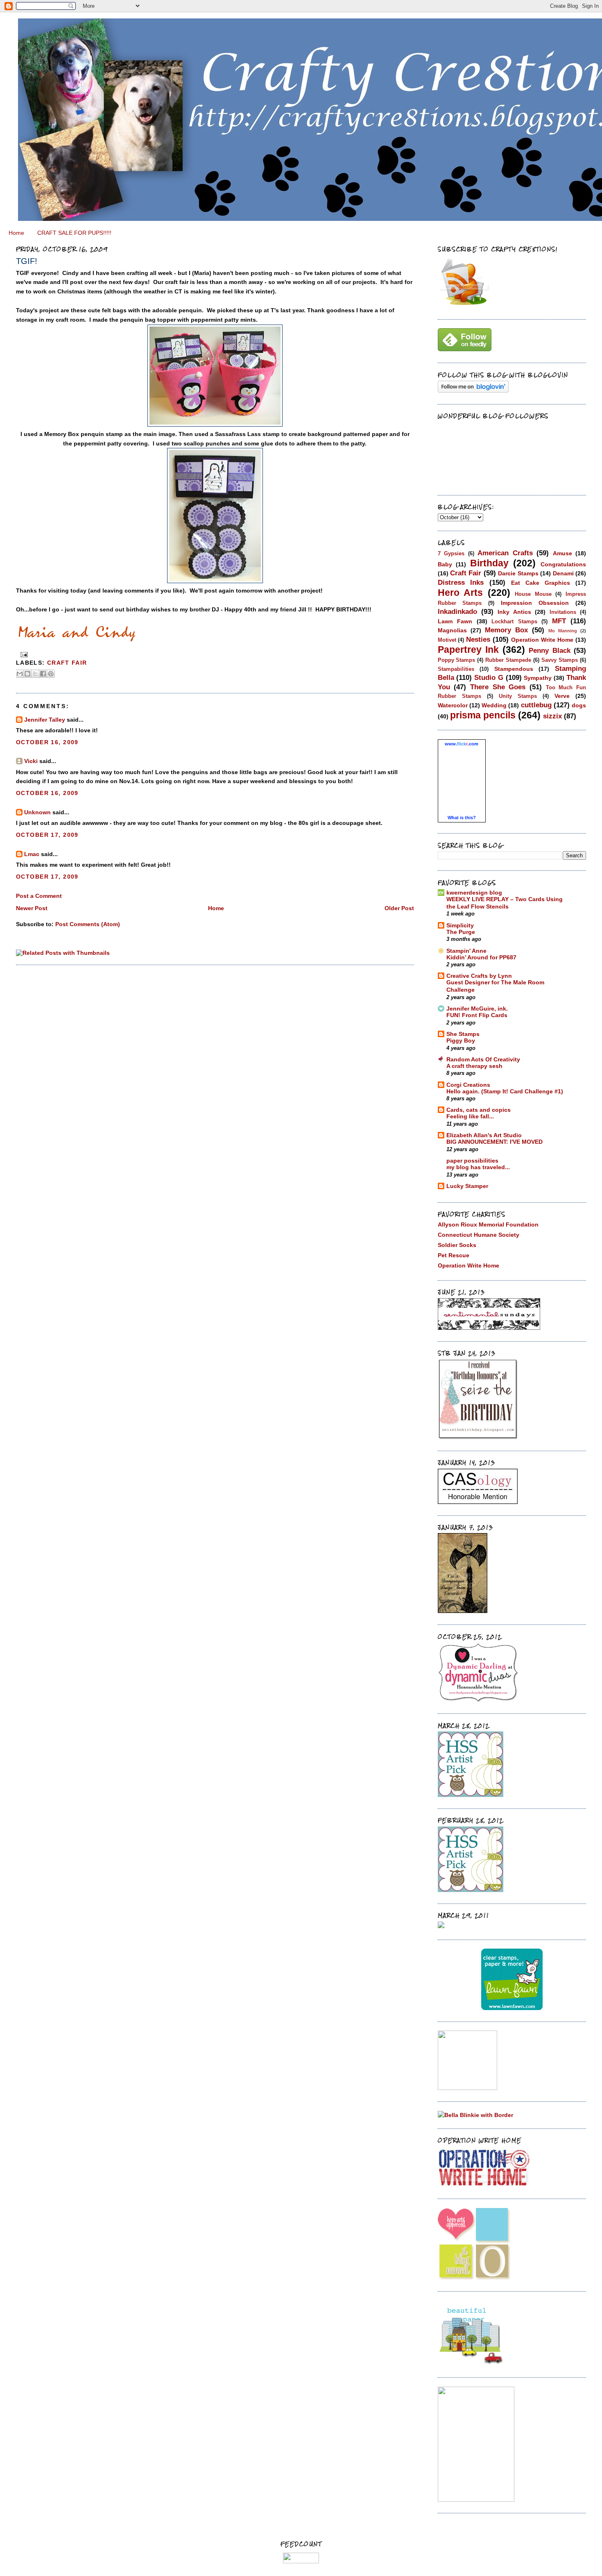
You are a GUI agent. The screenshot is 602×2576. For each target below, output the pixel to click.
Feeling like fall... (470, 1116)
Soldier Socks (457, 1245)
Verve (562, 696)
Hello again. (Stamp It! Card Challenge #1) (505, 1092)
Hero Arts (461, 593)
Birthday (489, 563)
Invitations (563, 612)
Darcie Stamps (518, 573)
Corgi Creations (468, 1085)
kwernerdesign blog (474, 893)
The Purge (461, 932)
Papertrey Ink (468, 650)
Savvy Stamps (560, 660)
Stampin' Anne (466, 951)
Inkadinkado (457, 611)
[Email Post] (23, 655)
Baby (445, 564)
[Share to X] (35, 674)
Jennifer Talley (45, 720)
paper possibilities (472, 1161)
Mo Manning (563, 631)
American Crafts (505, 553)
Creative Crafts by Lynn (479, 976)
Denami (563, 573)
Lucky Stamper (467, 1186)
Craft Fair (67, 663)
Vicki (31, 761)
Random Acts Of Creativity (483, 1059)
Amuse (562, 553)
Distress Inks (461, 582)
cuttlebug (536, 705)
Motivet (447, 640)
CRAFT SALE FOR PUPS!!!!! (74, 233)
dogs (579, 705)
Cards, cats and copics (479, 1110)
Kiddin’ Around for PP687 (481, 957)
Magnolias (452, 630)
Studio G (489, 677)
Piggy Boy (461, 1041)
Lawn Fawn (455, 621)
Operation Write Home (542, 640)
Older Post (399, 908)
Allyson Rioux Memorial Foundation (488, 1224)
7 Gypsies (451, 553)
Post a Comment (39, 896)
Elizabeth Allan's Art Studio (484, 1135)
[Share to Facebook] (43, 674)
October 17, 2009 (47, 835)
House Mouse (533, 594)
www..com (462, 744)
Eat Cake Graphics (541, 583)
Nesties (478, 639)
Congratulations (563, 564)
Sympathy (538, 678)
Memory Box (506, 630)
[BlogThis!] (27, 674)
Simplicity (460, 925)
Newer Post (32, 908)
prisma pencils (483, 715)
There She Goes (498, 687)
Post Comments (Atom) (88, 924)
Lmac (32, 854)
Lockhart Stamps (514, 621)
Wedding (494, 705)
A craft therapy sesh (474, 1066)
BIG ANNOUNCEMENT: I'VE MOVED (494, 1142)
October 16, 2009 (47, 742)
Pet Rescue (454, 1255)
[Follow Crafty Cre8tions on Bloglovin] (473, 391)
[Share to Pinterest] (51, 674)
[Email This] (20, 674)
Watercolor (453, 705)
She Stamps (463, 1034)
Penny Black (549, 650)
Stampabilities (456, 669)
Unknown (37, 812)
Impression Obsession (535, 603)
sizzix (552, 716)
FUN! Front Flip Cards (477, 1015)
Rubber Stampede (508, 660)
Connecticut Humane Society (479, 1235)
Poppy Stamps (457, 660)
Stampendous (514, 669)
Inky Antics (514, 612)
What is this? (462, 818)
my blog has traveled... (478, 1167)
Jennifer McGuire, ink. (477, 1009)
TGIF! (27, 261)
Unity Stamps (518, 696)
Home (16, 233)
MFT (559, 621)
